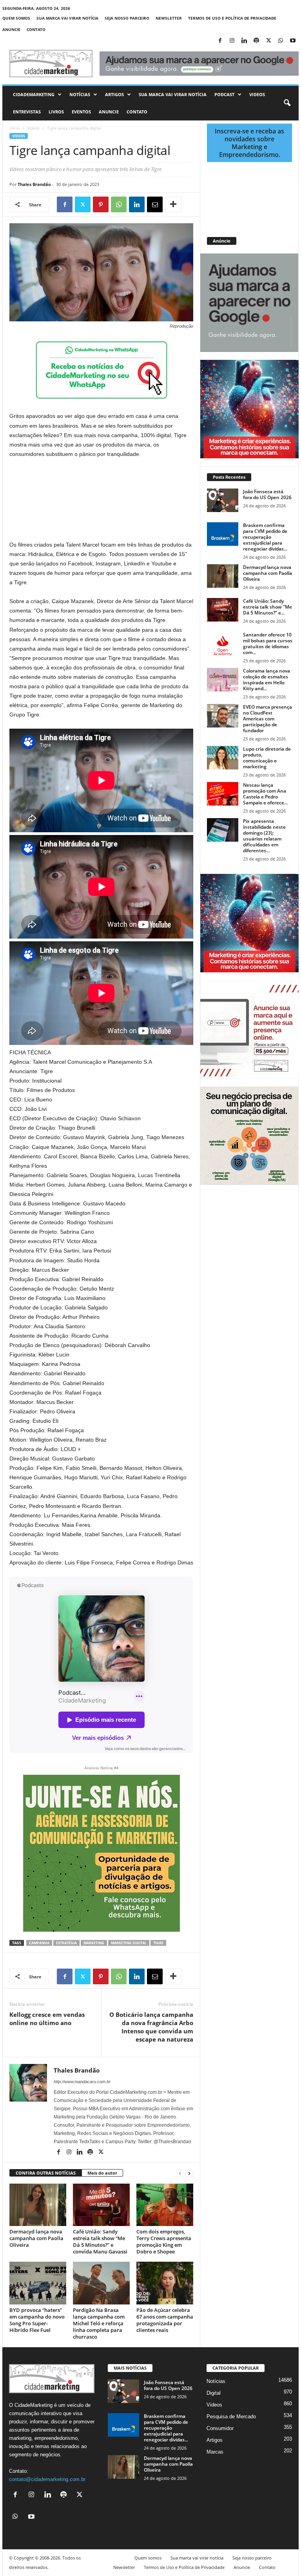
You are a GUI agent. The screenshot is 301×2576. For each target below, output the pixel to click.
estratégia (66, 1943)
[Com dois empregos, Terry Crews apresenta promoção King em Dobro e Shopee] (165, 2205)
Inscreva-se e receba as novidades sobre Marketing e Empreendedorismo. (249, 143)
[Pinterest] (101, 204)
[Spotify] (256, 41)
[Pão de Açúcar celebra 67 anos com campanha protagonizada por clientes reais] (165, 2283)
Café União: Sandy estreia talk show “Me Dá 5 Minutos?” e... (267, 607)
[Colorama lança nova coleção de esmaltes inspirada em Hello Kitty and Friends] (223, 680)
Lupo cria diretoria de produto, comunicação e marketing (267, 758)
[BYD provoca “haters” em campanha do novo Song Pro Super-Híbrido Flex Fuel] (38, 2283)
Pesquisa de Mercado (231, 2416)
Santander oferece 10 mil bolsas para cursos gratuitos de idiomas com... (268, 644)
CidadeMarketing (34, 94)
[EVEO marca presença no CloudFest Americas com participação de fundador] (223, 716)
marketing (94, 1943)
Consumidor (220, 2428)
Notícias (80, 94)
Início (15, 128)
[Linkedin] (244, 41)
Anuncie (11, 29)
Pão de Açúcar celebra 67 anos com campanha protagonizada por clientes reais (165, 2320)
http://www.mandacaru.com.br (82, 2082)
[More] (173, 204)
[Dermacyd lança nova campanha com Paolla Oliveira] (38, 2205)
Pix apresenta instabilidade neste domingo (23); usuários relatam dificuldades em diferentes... (264, 836)
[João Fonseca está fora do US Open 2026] (223, 500)
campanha (39, 1943)
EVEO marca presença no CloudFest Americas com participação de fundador (267, 719)
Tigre (158, 1943)
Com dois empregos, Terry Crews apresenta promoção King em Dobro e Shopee (164, 2241)
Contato (36, 29)
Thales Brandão (34, 184)
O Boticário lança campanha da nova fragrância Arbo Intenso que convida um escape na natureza (151, 2027)
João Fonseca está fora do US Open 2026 (267, 494)
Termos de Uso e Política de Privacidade (232, 18)
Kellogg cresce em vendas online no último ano (47, 2019)
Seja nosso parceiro (127, 18)
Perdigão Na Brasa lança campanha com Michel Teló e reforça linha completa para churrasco (99, 2323)
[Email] (155, 204)
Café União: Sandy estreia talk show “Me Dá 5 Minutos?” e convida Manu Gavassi (100, 2241)
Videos (257, 94)
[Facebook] (220, 41)
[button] (287, 103)
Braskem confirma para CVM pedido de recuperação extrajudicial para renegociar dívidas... (265, 537)
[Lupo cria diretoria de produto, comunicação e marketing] (223, 758)
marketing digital (129, 1943)
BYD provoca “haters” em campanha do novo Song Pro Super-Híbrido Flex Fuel (37, 2320)
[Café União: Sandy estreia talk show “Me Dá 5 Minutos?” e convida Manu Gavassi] (101, 2205)
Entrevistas (27, 112)
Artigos (114, 94)
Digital (214, 2393)
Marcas (215, 2452)
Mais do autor (102, 2173)
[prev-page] (180, 2173)
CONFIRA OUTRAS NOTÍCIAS (46, 2173)
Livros (56, 112)
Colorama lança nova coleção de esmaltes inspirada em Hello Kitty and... (267, 680)
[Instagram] (232, 41)
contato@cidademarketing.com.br (47, 2479)
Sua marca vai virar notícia (67, 18)
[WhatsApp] (281, 41)
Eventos (81, 112)
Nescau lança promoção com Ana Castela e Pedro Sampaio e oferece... (265, 794)
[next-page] (189, 2173)
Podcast (224, 94)
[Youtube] (293, 41)
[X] (268, 41)
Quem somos (16, 18)
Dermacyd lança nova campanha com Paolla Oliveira (36, 2238)
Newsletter (169, 18)
